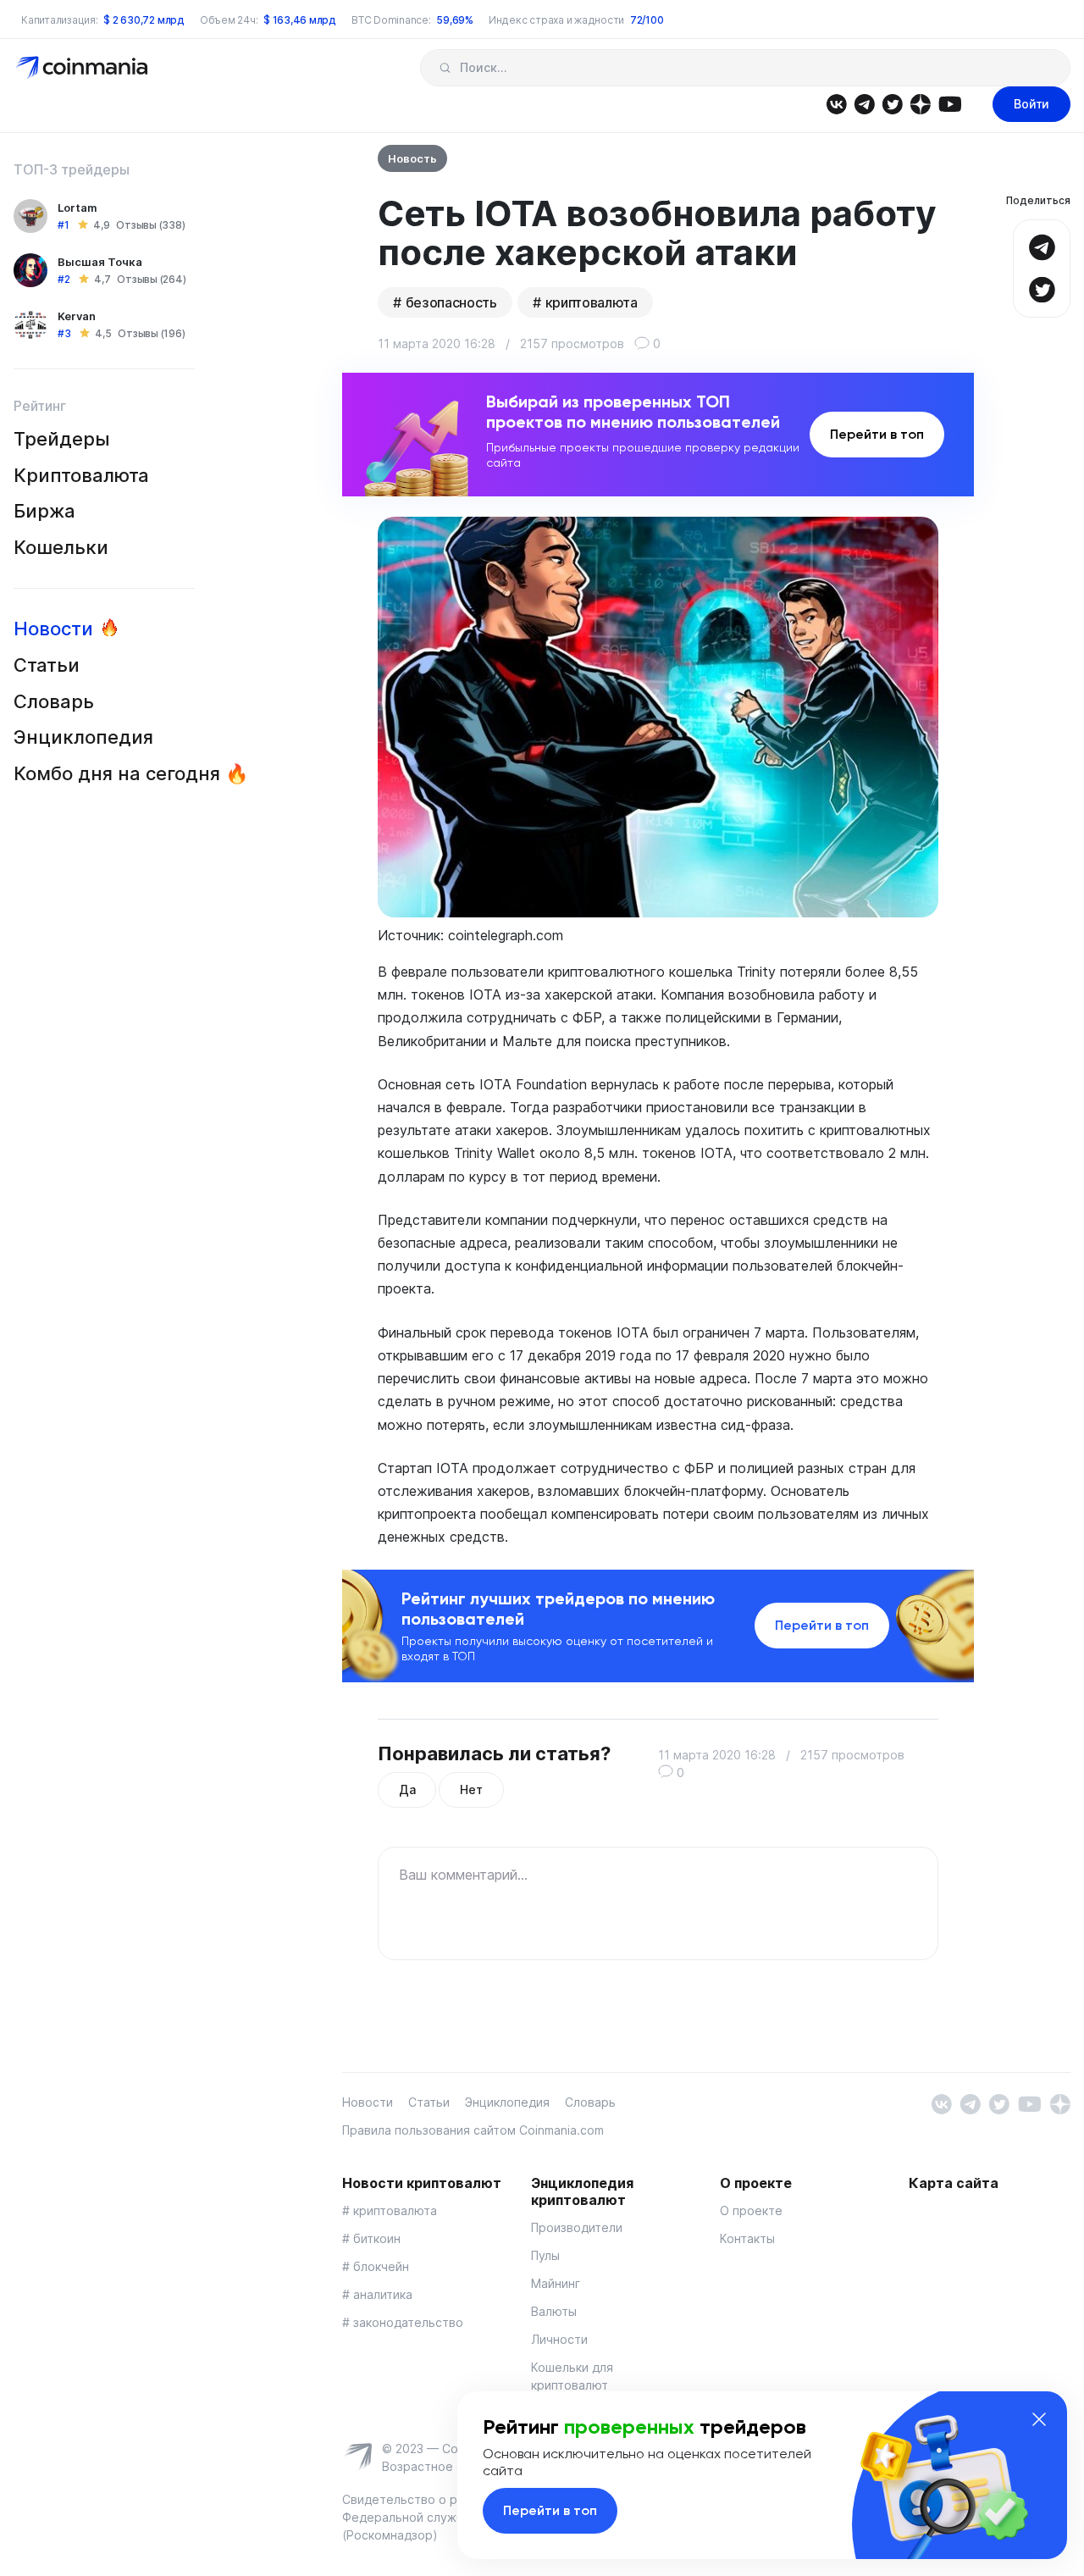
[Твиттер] (892, 103)
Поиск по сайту (445, 68)
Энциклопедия (83, 737)
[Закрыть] (1039, 2419)
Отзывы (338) (150, 225)
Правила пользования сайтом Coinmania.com (473, 2130)
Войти (1031, 104)
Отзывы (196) (151, 333)
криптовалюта (592, 302)
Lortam (77, 208)
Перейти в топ (877, 434)
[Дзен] (920, 103)
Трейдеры (62, 439)
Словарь (54, 701)
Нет (471, 1789)
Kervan (77, 316)
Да (407, 1789)
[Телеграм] (864, 103)
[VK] (836, 103)
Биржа (44, 511)
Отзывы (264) (151, 279)
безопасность (451, 302)
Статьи (47, 665)
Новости (53, 629)
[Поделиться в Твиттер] (1042, 288)
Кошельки (61, 547)
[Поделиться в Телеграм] (1042, 245)
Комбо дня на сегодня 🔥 (131, 773)
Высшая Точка (100, 262)
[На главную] (83, 66)
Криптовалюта (81, 475)
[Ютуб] (950, 103)
